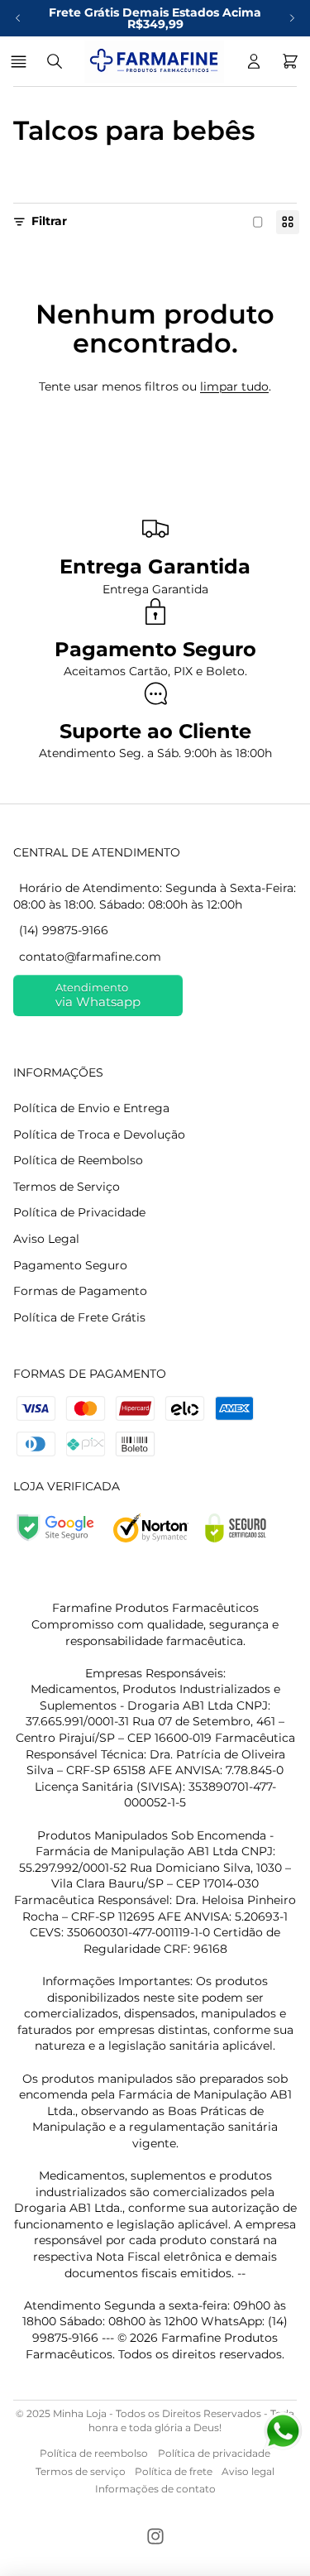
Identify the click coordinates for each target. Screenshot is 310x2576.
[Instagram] (155, 2536)
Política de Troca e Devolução (99, 1134)
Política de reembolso (94, 2453)
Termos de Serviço (67, 1187)
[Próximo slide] (292, 18)
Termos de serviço (81, 2471)
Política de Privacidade (79, 1212)
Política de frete (174, 2471)
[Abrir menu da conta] (254, 61)
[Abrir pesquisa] (55, 61)
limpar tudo (234, 386)
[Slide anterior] (18, 18)
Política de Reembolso (78, 1160)
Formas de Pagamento (80, 1291)
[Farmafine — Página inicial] (154, 61)
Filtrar (49, 221)
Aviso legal (248, 2471)
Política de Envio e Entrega (91, 1108)
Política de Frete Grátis (79, 1317)
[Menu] (21, 61)
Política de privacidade (214, 2453)
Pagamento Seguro (70, 1265)
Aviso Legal (46, 1239)
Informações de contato (155, 2489)
